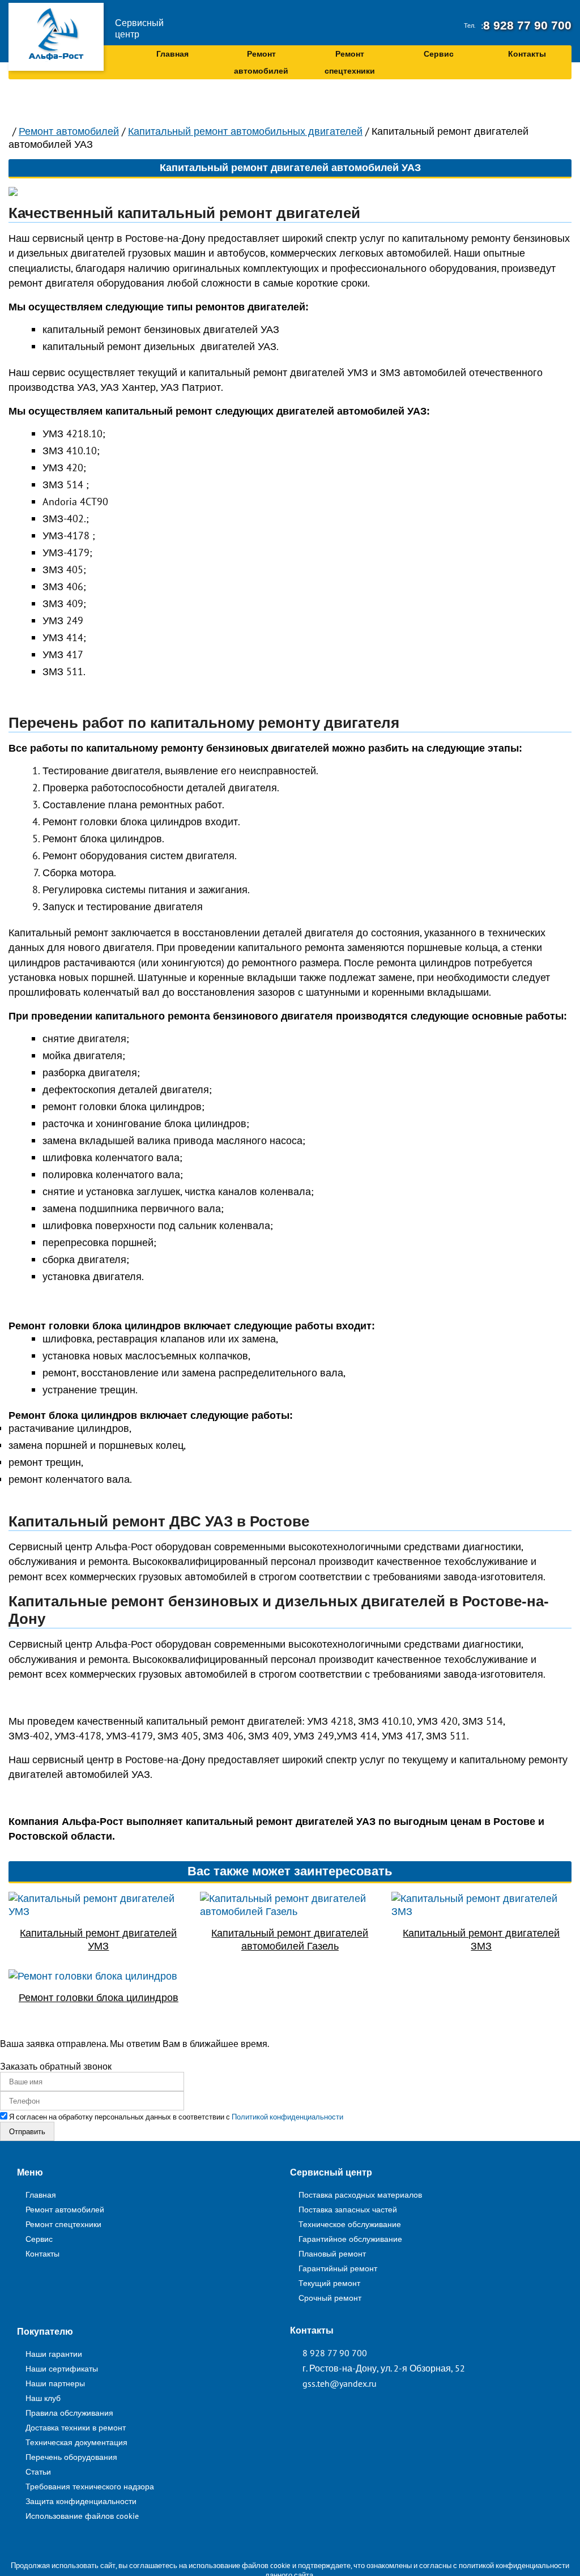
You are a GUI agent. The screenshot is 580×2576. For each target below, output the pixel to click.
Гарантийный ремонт (338, 2268)
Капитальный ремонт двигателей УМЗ (98, 1939)
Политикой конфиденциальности (287, 2117)
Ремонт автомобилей (261, 62)
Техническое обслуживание (350, 2224)
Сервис (439, 54)
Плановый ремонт (332, 2253)
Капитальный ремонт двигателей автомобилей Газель (290, 1939)
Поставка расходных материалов (360, 2195)
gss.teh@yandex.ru (340, 2383)
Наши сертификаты (62, 2368)
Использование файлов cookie (82, 2516)
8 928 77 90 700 (535, 25)
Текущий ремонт (329, 2283)
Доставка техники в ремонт (76, 2427)
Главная (172, 54)
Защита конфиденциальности (81, 2501)
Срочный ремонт (330, 2298)
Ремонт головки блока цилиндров (99, 1997)
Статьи (38, 2471)
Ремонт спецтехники (350, 62)
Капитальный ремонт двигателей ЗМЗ (481, 1939)
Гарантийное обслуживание (350, 2239)
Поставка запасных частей (348, 2209)
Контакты (527, 54)
